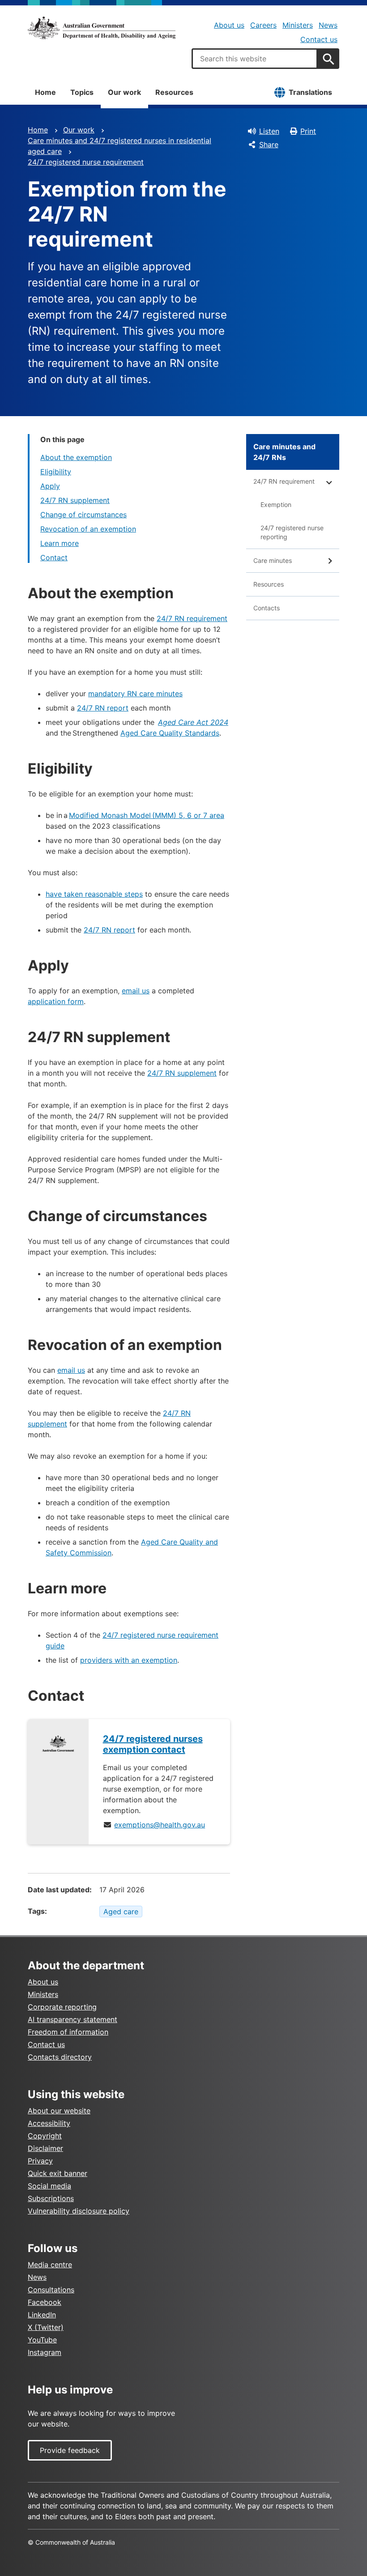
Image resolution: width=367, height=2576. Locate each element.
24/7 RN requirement (192, 618)
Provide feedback (70, 2450)
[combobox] (255, 59)
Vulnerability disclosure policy (79, 2211)
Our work (124, 92)
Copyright (45, 2136)
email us (136, 991)
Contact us (319, 39)
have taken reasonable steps (94, 894)
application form (56, 1001)
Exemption (276, 505)
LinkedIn (42, 2315)
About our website (59, 2111)
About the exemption (76, 457)
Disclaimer (45, 2148)
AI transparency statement (73, 2019)
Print (308, 131)
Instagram (45, 2352)
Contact (54, 558)
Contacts (267, 608)
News (328, 25)
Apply (50, 486)
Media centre (50, 2265)
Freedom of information (68, 2032)
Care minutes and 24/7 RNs (284, 452)
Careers (263, 25)
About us (229, 25)
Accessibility (49, 2123)
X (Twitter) (46, 2327)
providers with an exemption (129, 1660)
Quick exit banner (58, 2173)
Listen (269, 131)
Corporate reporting (62, 2007)
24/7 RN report (103, 708)
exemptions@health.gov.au (160, 1825)
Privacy (40, 2161)
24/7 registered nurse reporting (292, 532)
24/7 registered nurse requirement (86, 162)
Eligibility (56, 472)
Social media (49, 2186)
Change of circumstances (83, 515)
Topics (82, 92)
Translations (310, 92)
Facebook (45, 2302)
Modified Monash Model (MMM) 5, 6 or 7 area (147, 815)
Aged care (121, 1912)
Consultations (51, 2290)
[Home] (102, 28)
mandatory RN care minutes (135, 694)
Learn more (60, 543)
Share (269, 145)
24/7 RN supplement (75, 500)
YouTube (42, 2340)
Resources (174, 92)
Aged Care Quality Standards (170, 733)
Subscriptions (51, 2198)
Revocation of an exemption (88, 529)
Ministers (298, 25)
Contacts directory (60, 2057)
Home (45, 92)
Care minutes (273, 560)
